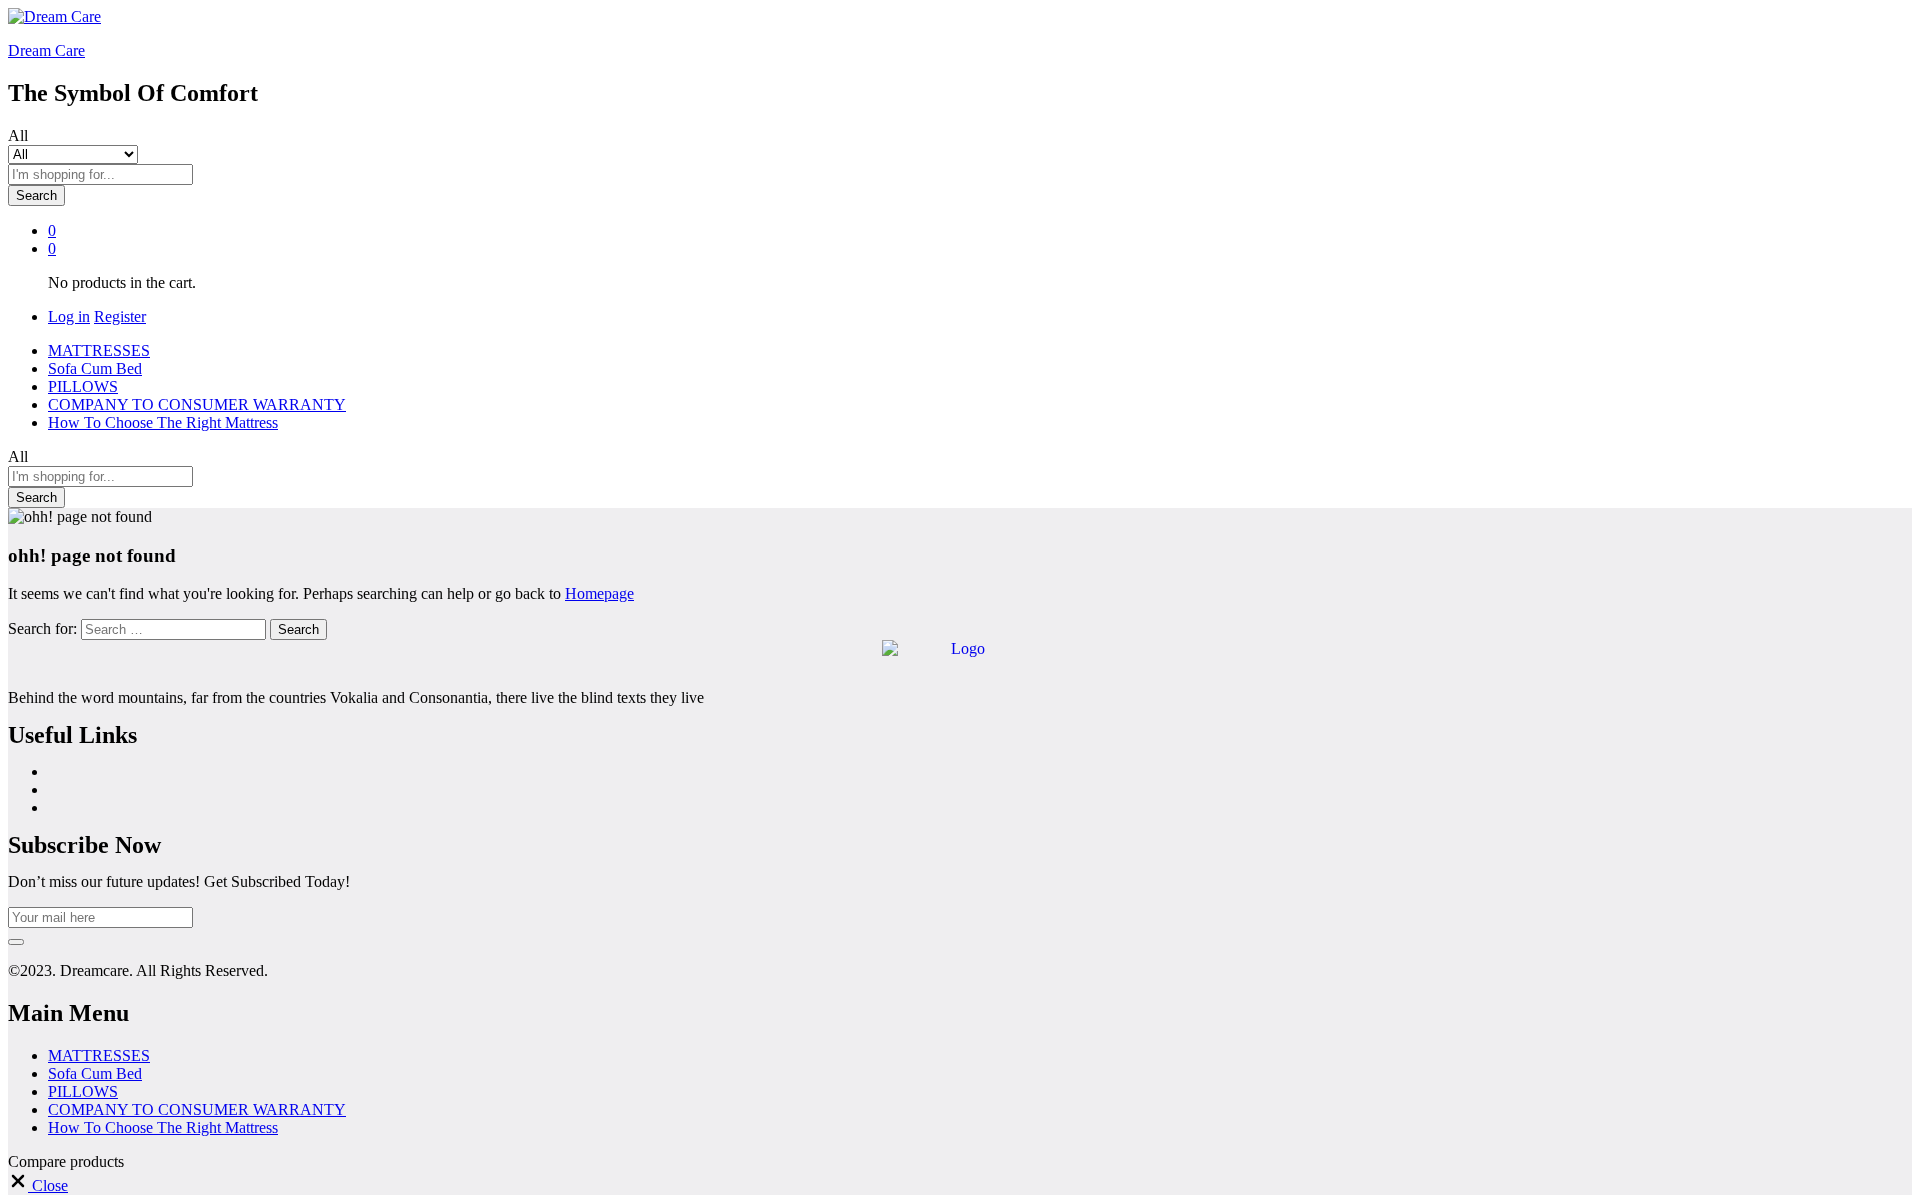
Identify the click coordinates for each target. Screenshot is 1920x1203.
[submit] (16, 942)
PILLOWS (83, 386)
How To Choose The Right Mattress (163, 422)
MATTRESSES (99, 350)
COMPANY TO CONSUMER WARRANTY (197, 404)
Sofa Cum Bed (95, 368)
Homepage (599, 593)
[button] (38, 1185)
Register (120, 316)
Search (36, 195)
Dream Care (46, 50)
